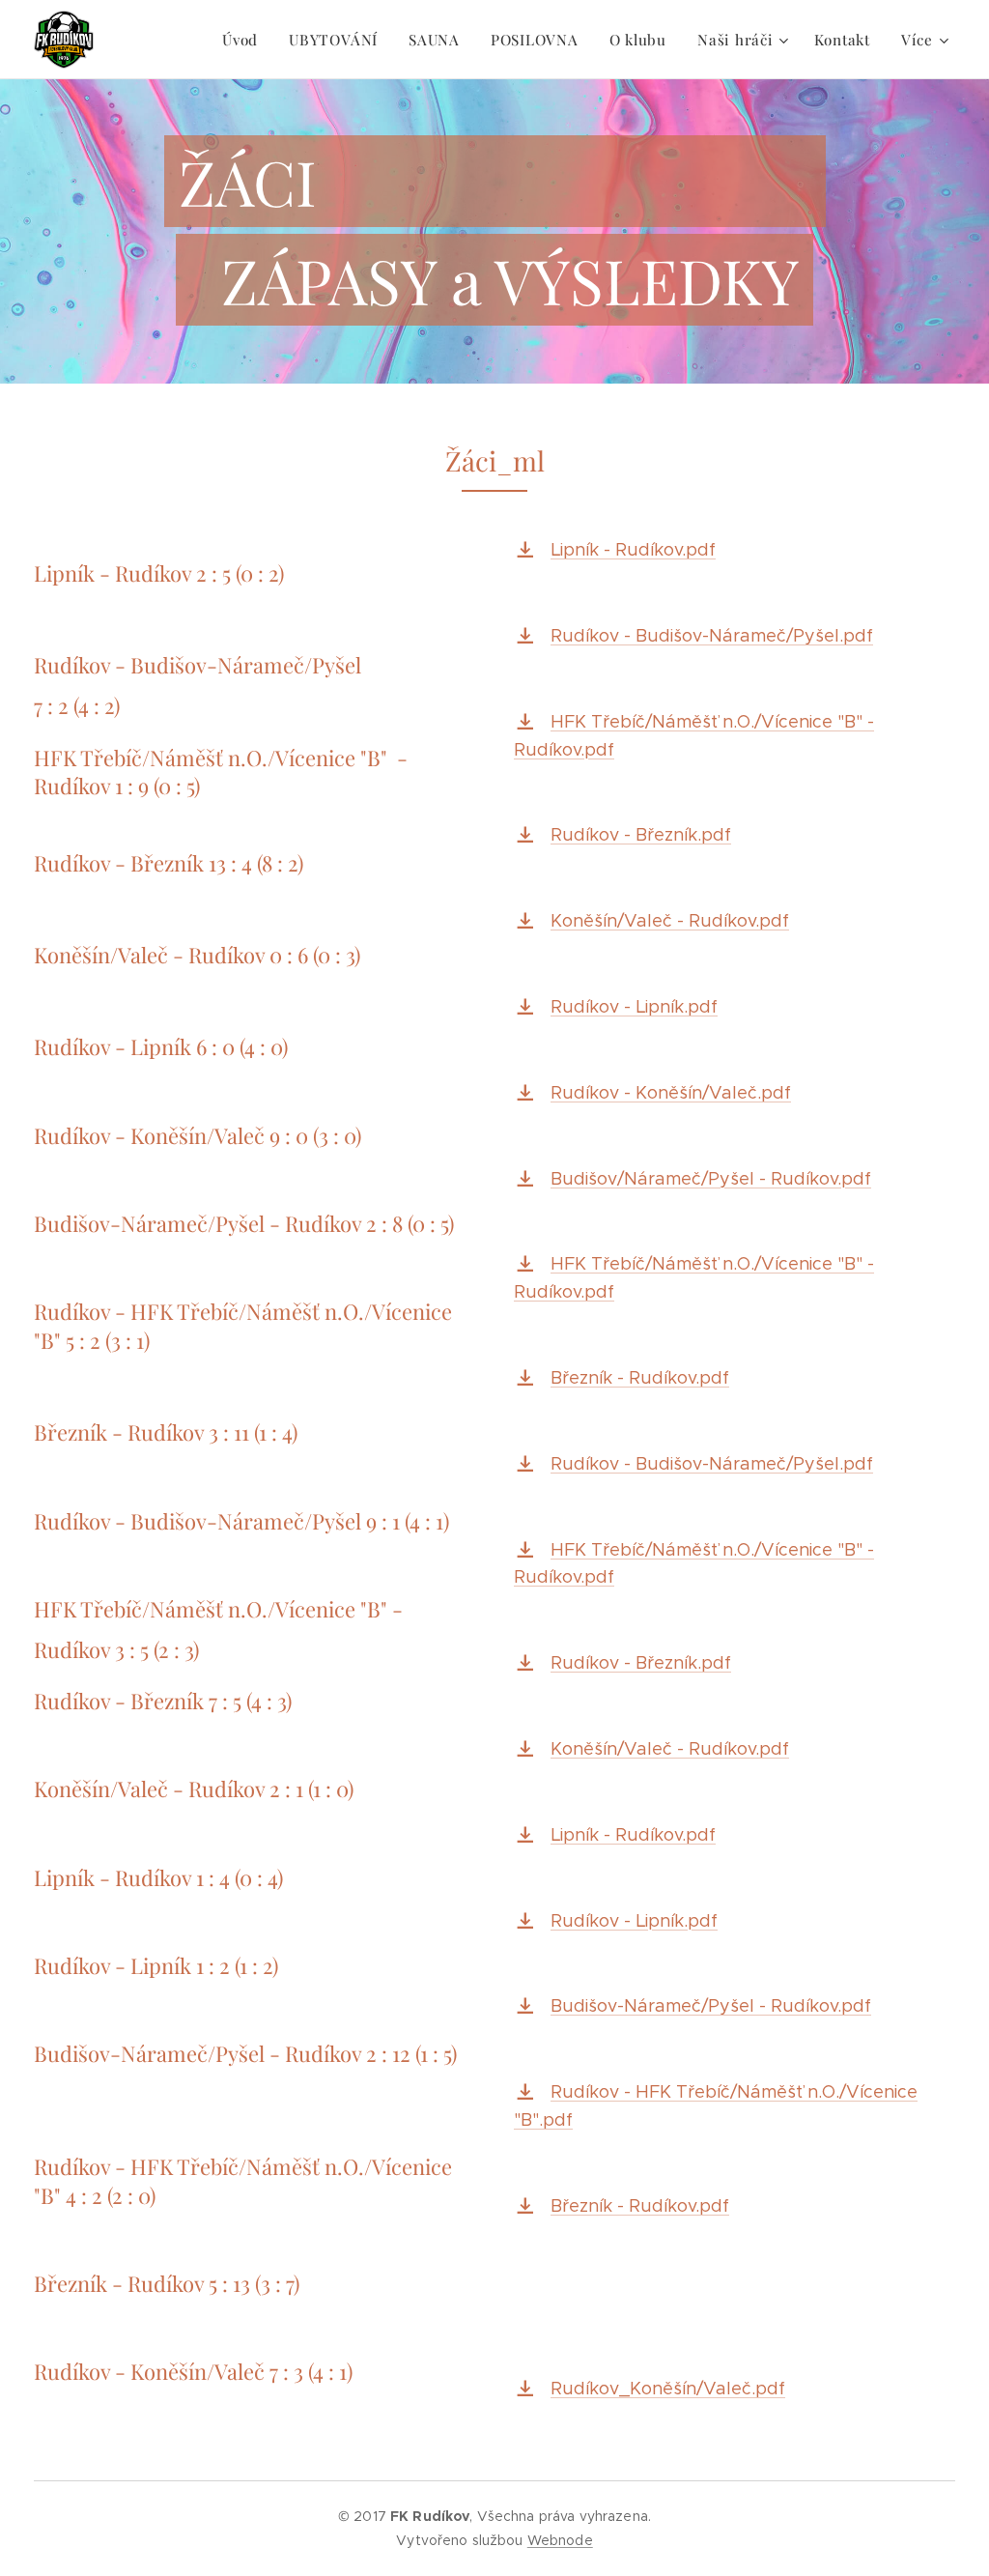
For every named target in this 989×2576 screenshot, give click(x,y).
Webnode (560, 2540)
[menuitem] (245, 40)
